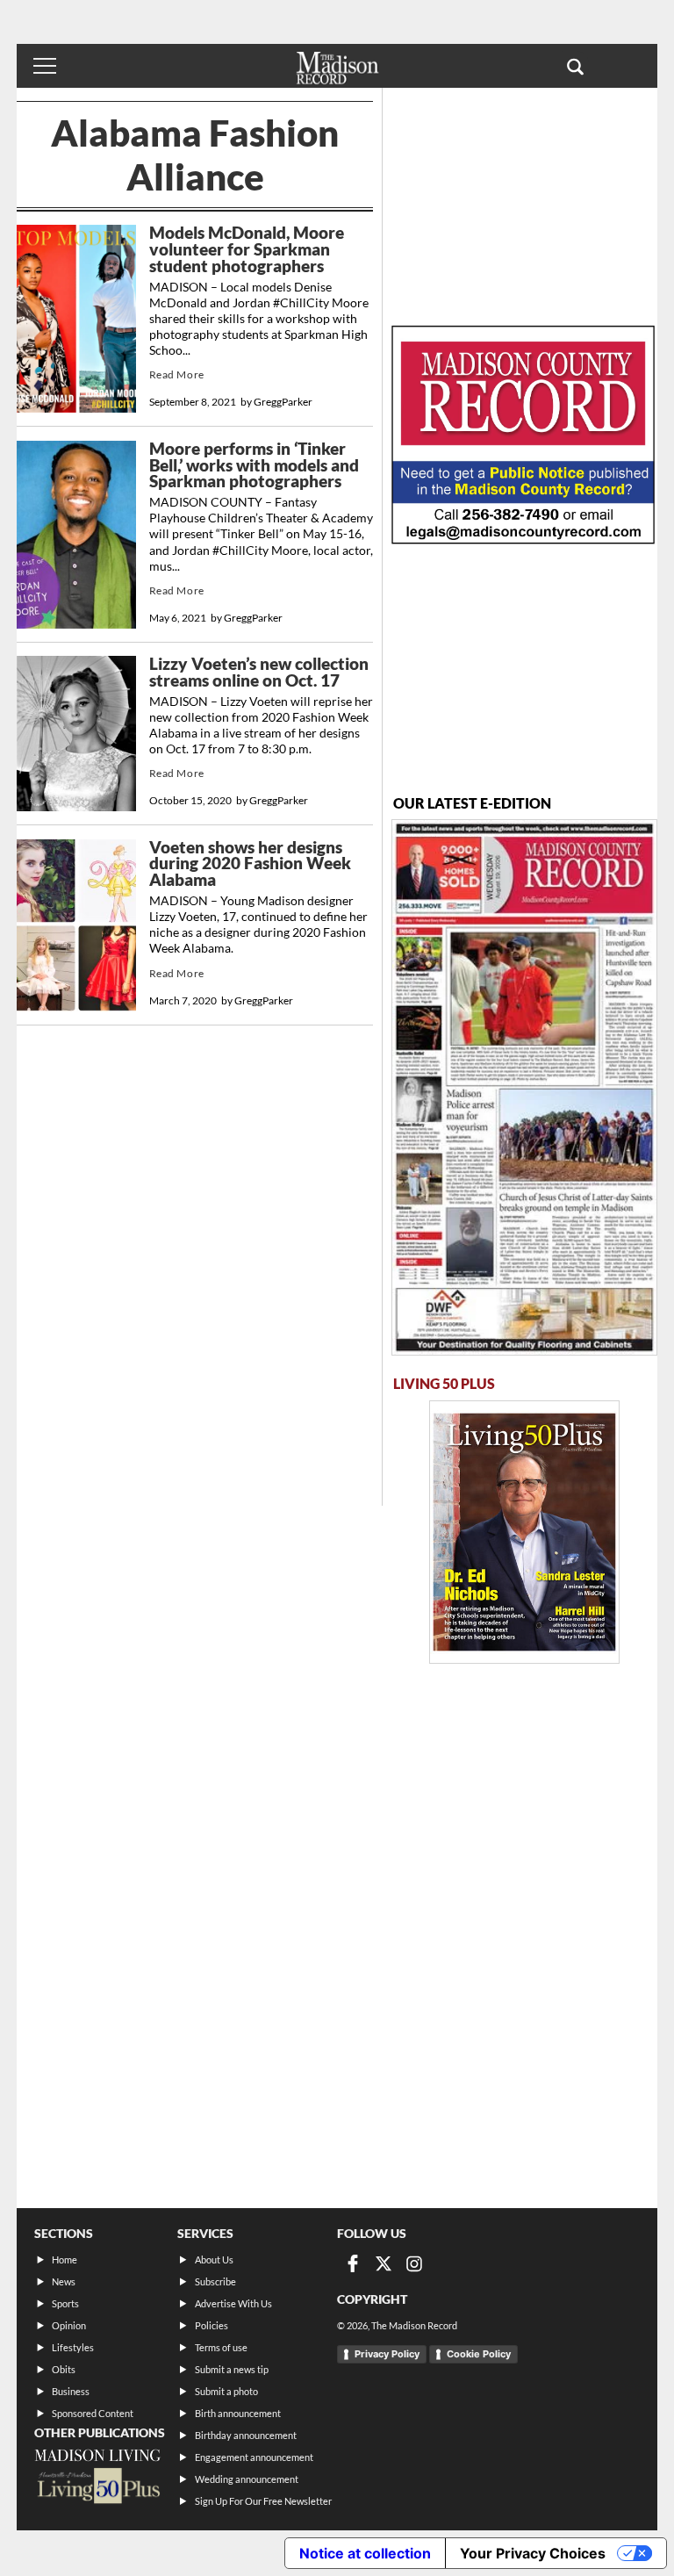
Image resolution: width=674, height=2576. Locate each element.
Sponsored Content (93, 2413)
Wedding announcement (247, 2479)
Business (71, 2391)
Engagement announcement (254, 2457)
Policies (212, 2325)
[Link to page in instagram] (414, 2263)
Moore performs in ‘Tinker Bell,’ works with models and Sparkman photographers (254, 465)
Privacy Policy (387, 2354)
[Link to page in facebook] (353, 2263)
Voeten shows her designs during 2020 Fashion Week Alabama (250, 863)
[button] (575, 66)
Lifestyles (73, 2347)
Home (65, 2259)
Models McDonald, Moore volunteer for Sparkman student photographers (247, 249)
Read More (177, 374)
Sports (65, 2303)
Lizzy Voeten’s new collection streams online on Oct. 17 (259, 672)
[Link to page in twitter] (384, 2263)
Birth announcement (238, 2413)
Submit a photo (226, 2391)
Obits (64, 2369)
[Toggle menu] (45, 66)
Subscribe (215, 2281)
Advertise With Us (233, 2303)
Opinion (69, 2325)
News (64, 2281)
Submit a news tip (232, 2369)
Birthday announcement (246, 2435)
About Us (214, 2259)
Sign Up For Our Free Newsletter (263, 2501)
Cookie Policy (479, 2354)
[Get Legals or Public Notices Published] (523, 539)
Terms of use (221, 2347)
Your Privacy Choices (533, 2553)
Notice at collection (365, 2553)
